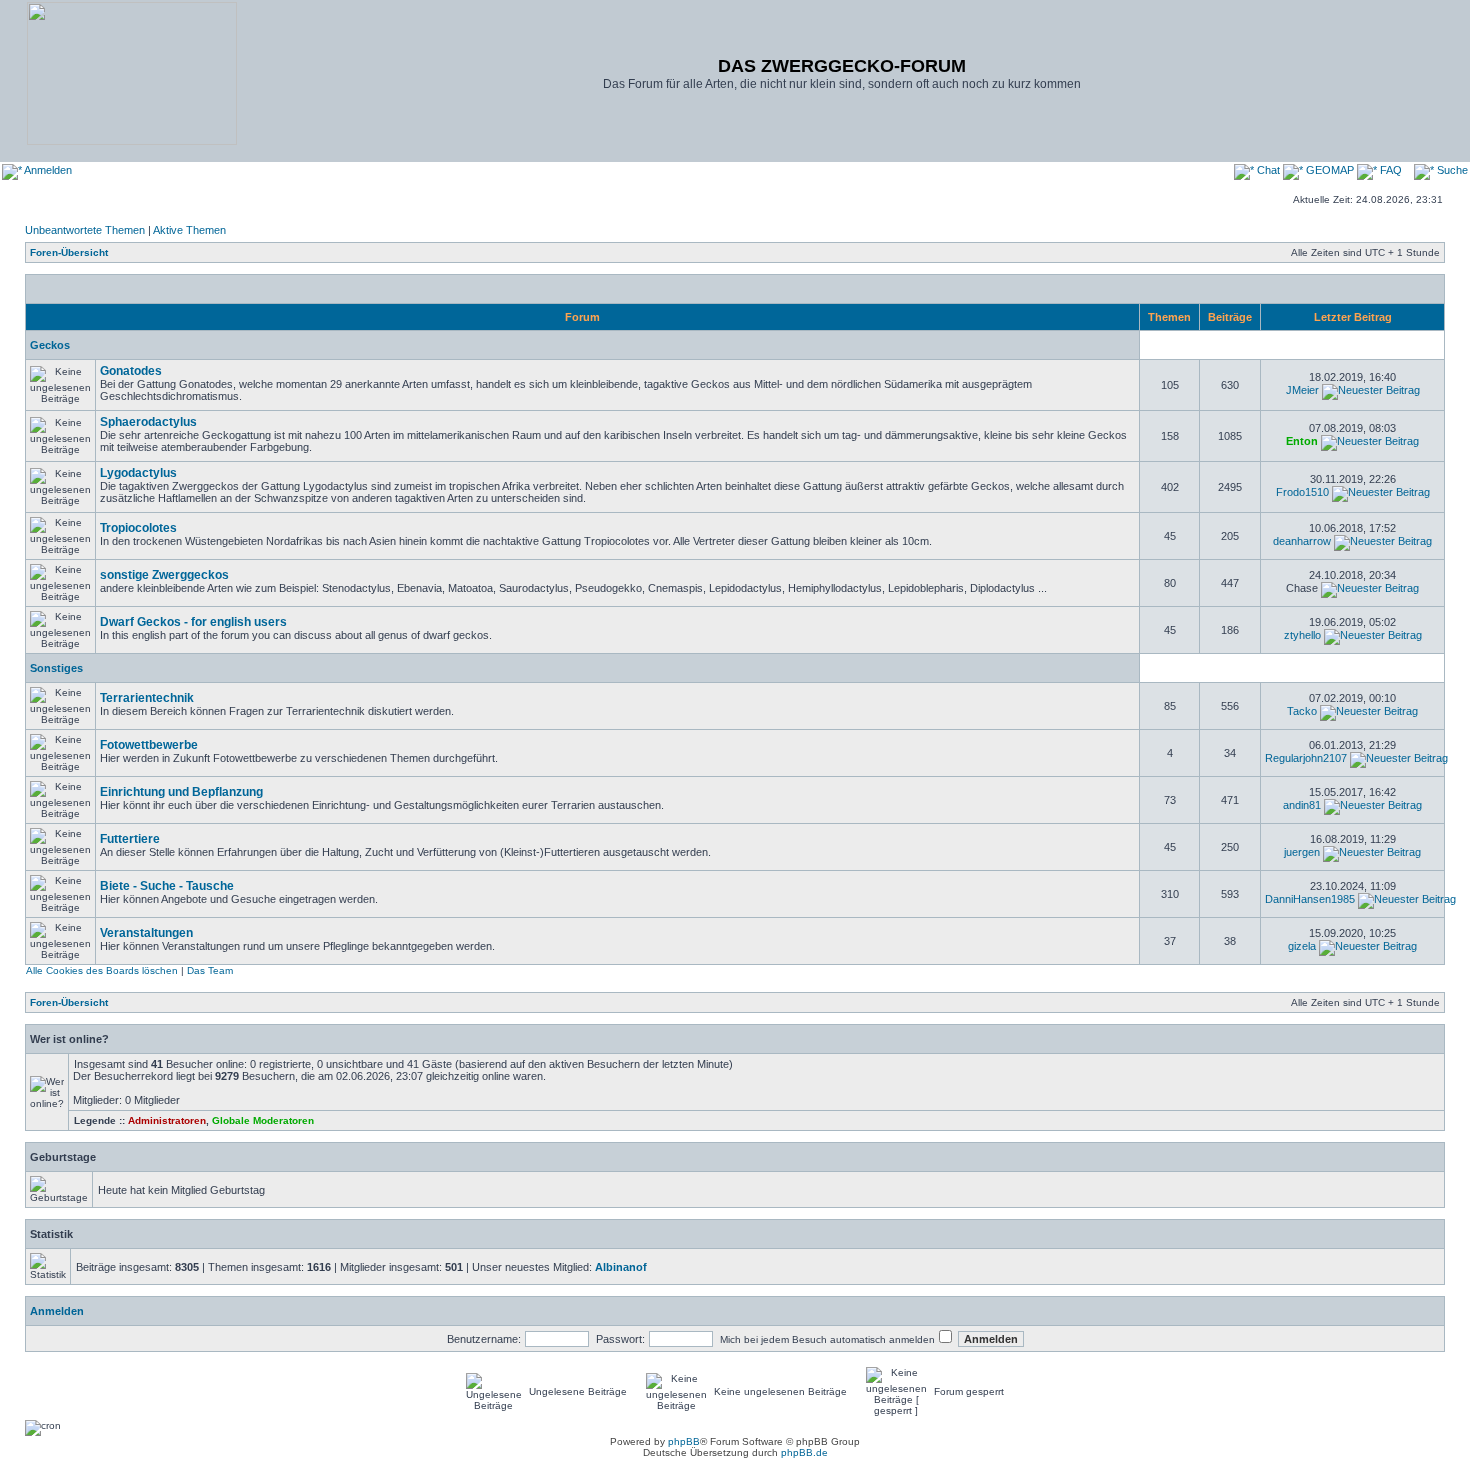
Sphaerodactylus (148, 422)
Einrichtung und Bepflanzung (181, 792)
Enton (1302, 441)
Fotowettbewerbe (149, 745)
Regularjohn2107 (1306, 758)
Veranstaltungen (146, 933)
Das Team (210, 970)
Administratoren (167, 1120)
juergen (1302, 852)
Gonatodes (131, 371)
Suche (1451, 170)
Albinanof (621, 1267)
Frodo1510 (1302, 492)
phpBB (684, 1441)
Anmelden (47, 170)
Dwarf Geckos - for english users (193, 622)
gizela (1302, 946)
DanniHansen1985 (1310, 899)
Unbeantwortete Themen (85, 230)
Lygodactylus (138, 473)
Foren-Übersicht (69, 252)
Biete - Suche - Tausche (167, 886)
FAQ (1389, 170)
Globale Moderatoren (263, 1120)
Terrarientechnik (147, 698)
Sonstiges (56, 668)
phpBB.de (804, 1452)
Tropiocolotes (138, 528)
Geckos (50, 345)
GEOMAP (1330, 170)
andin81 (1302, 805)
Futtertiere (130, 839)
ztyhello (1302, 635)
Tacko (1302, 711)
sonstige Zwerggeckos (164, 575)
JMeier (1302, 390)
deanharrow (1302, 541)
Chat (1268, 170)
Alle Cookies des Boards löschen (102, 970)
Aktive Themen (189, 230)
